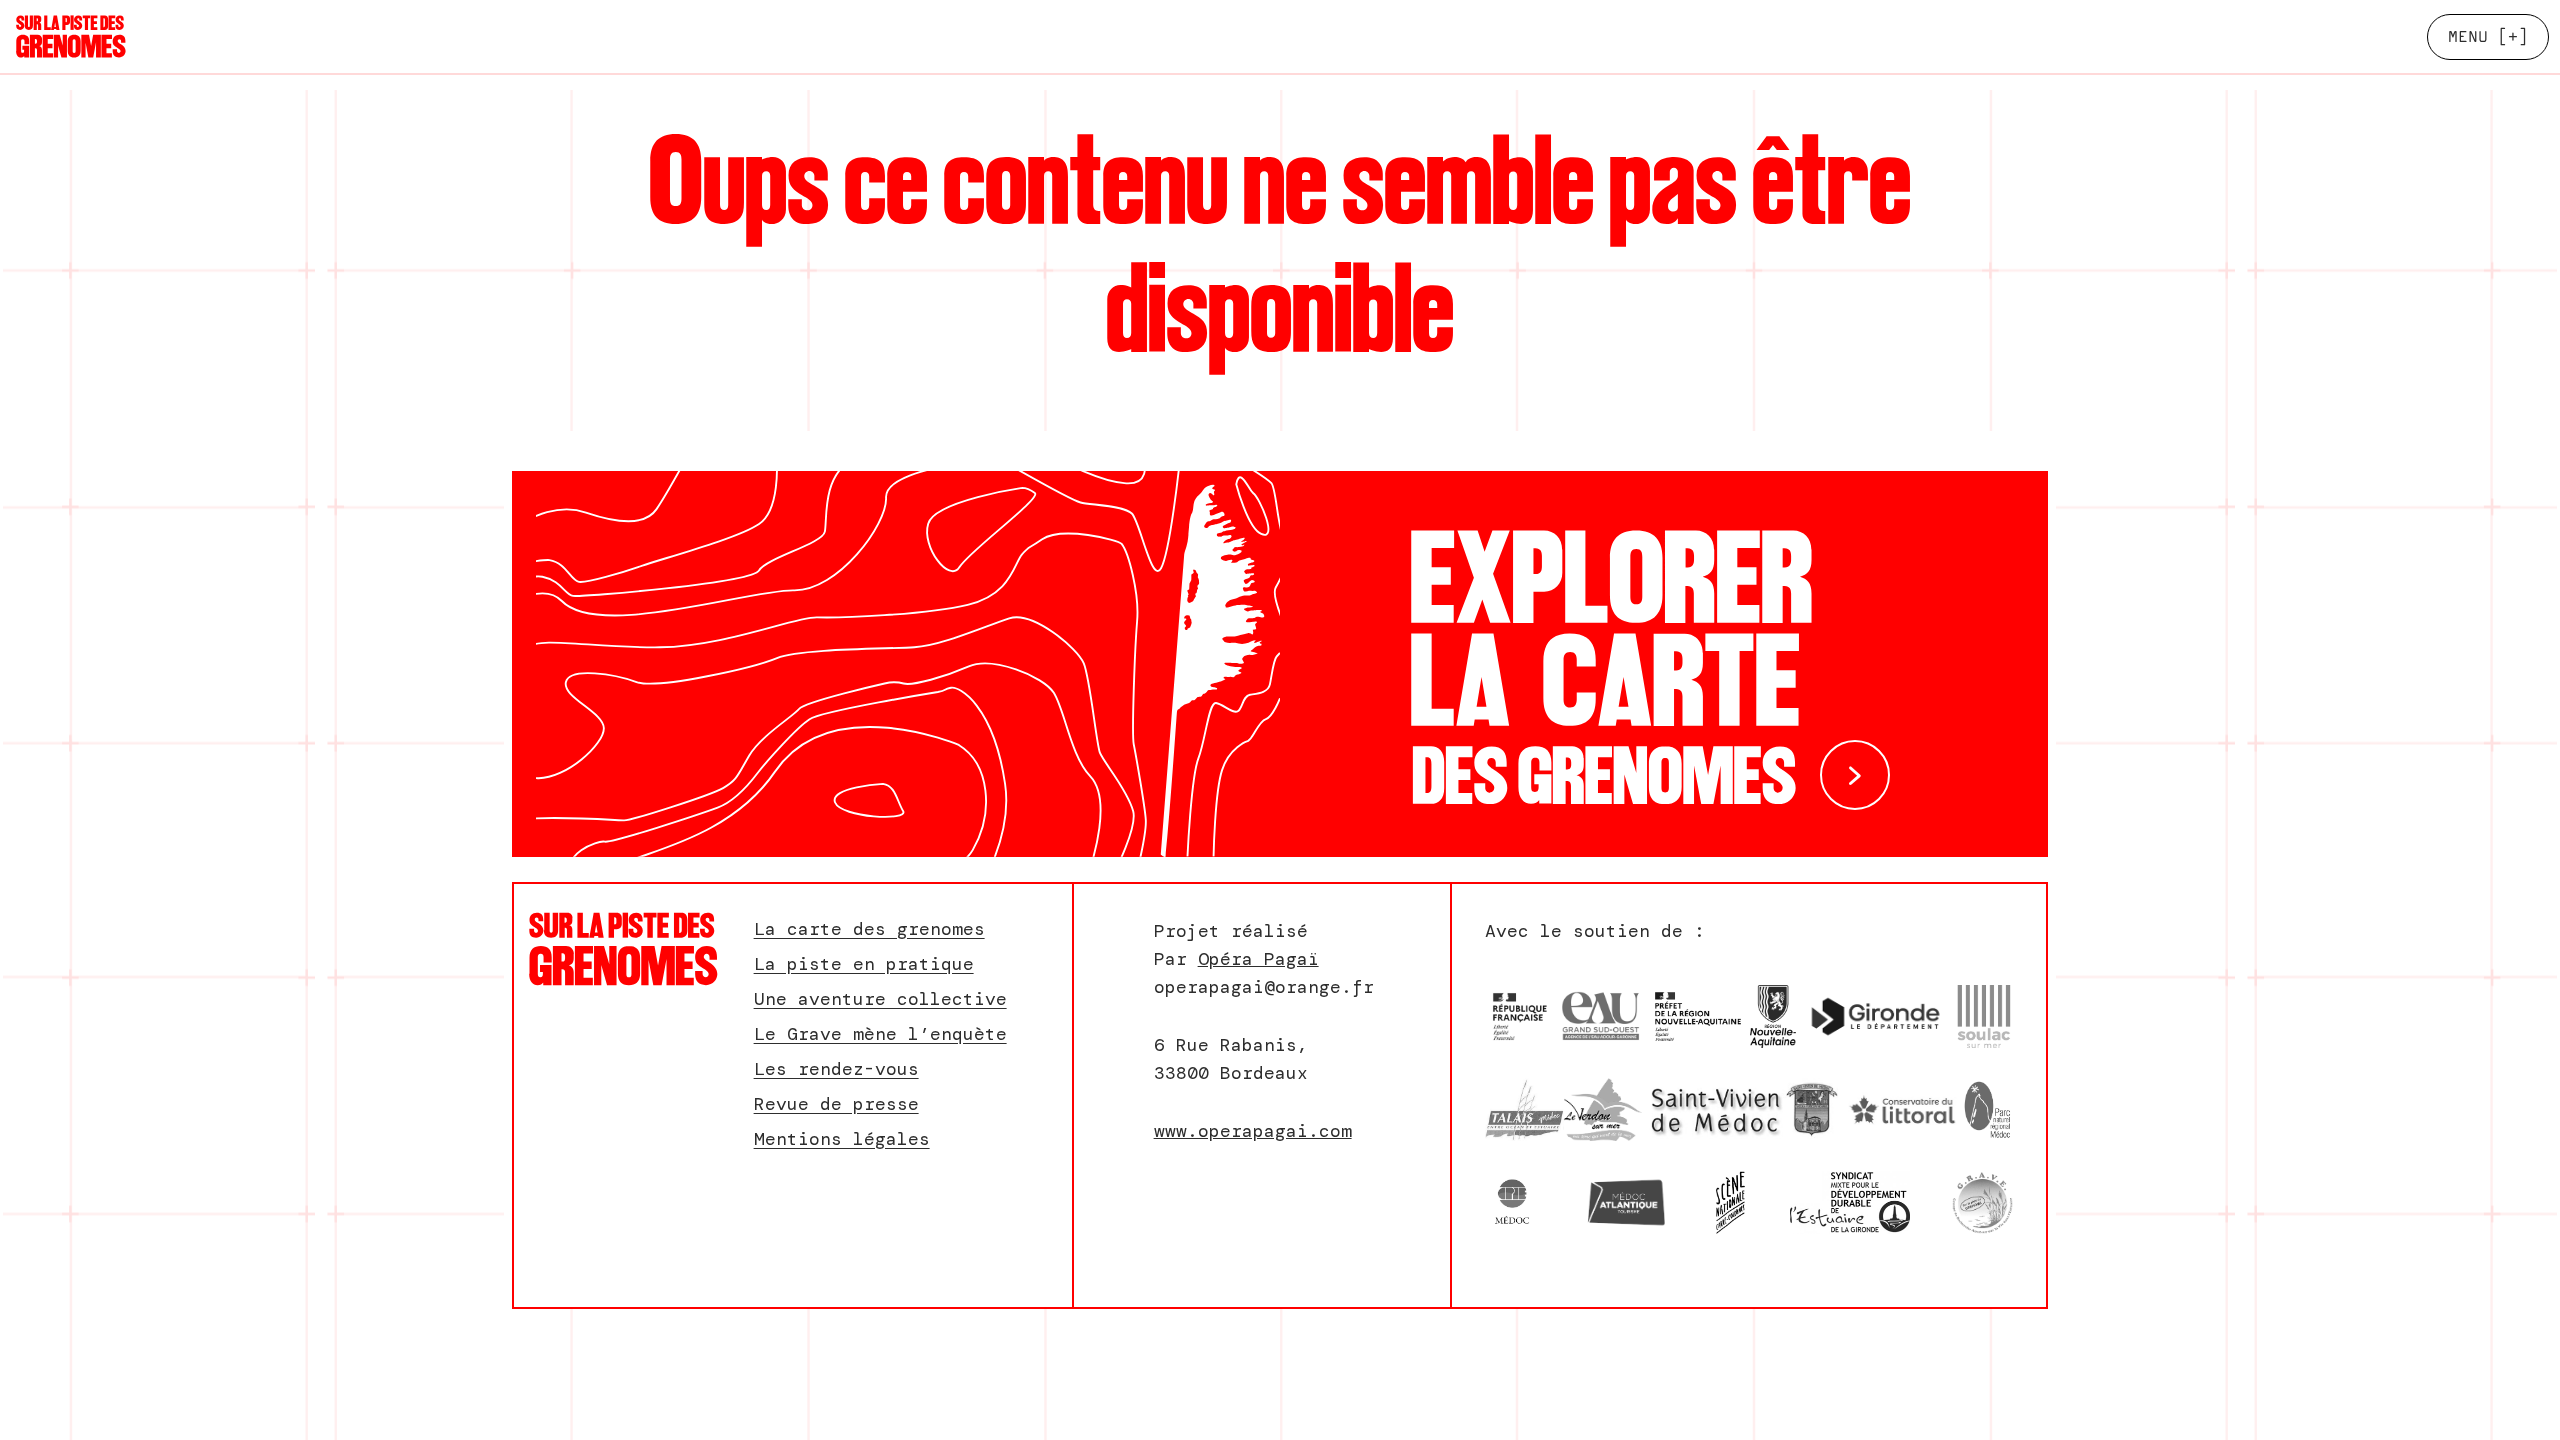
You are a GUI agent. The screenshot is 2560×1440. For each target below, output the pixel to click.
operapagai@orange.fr (1264, 987)
